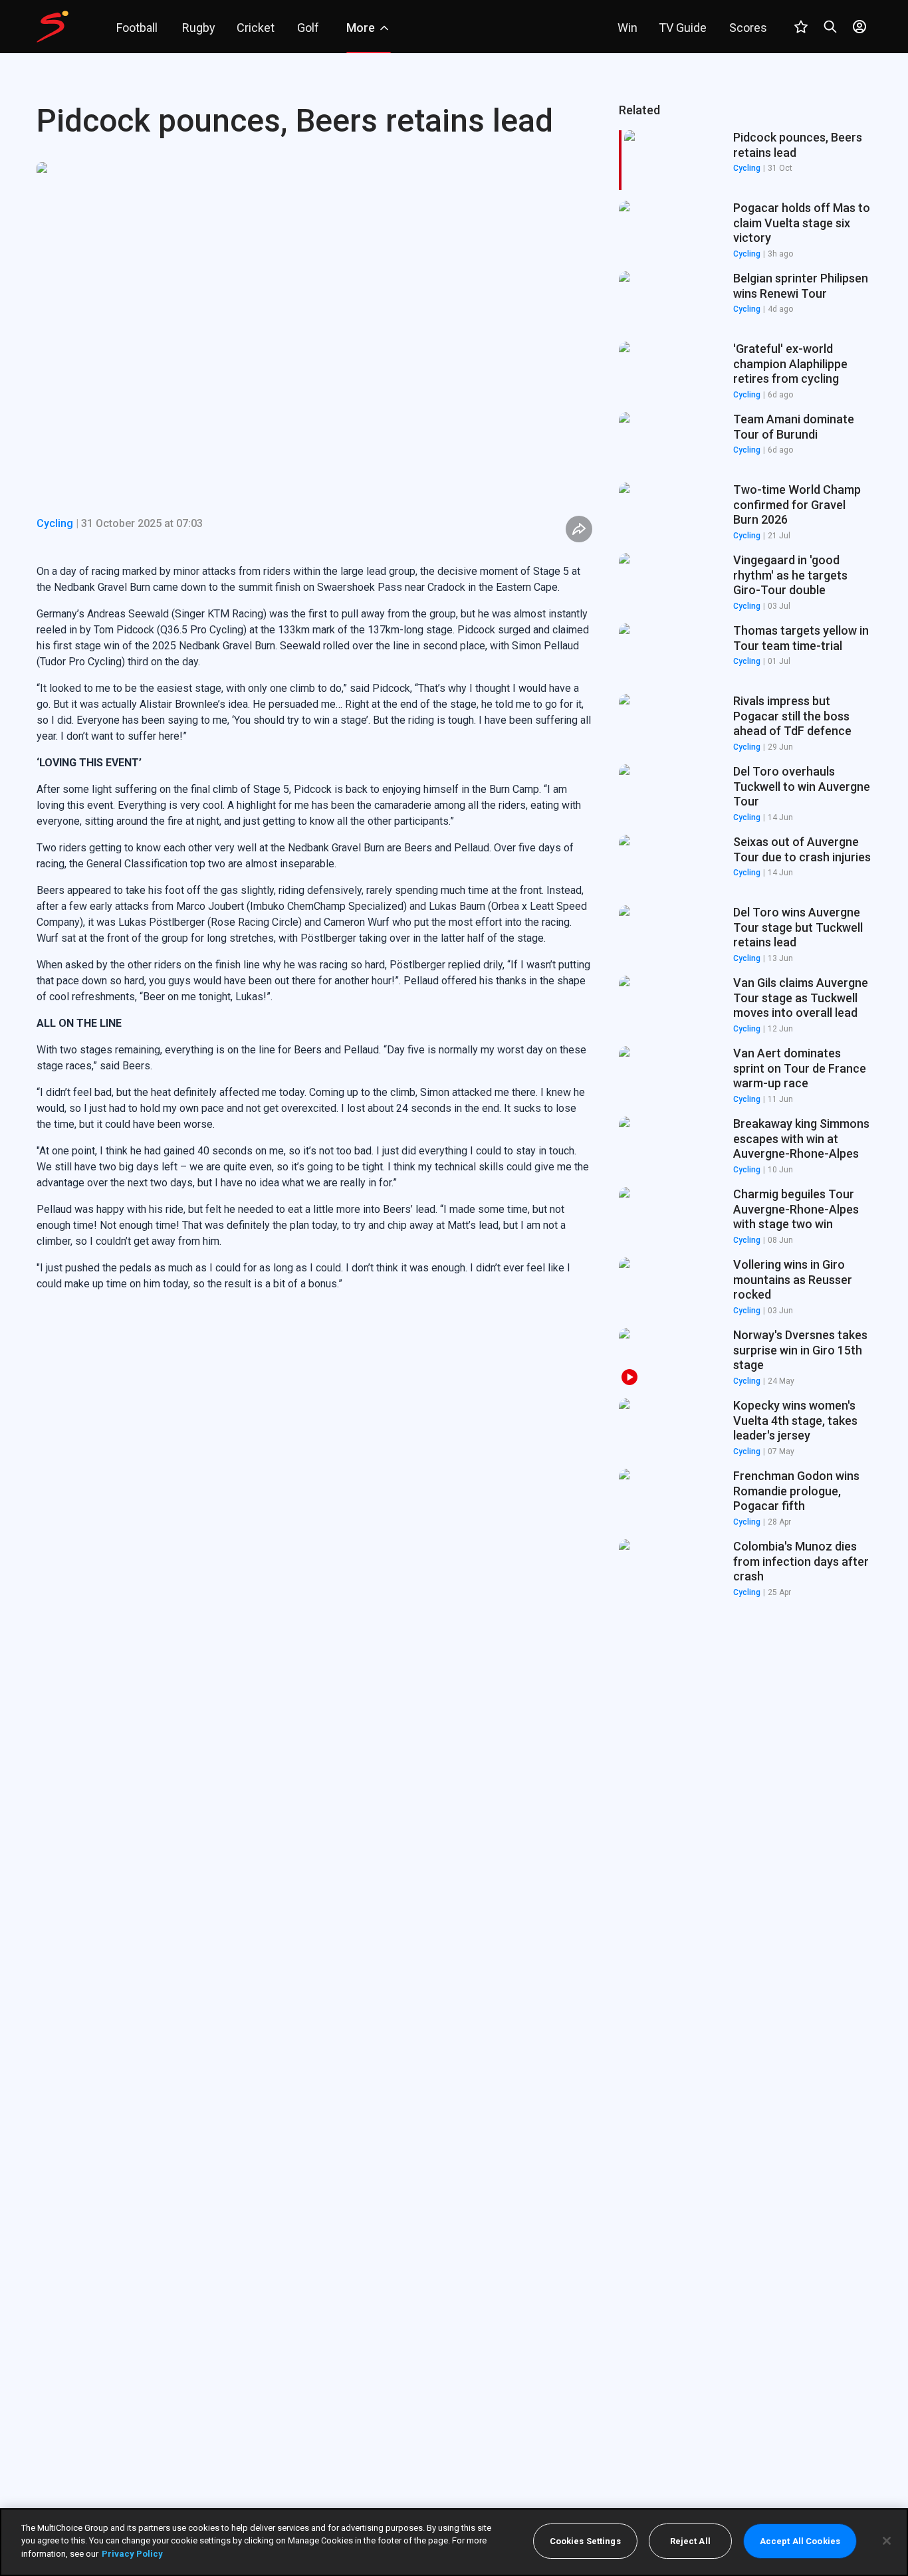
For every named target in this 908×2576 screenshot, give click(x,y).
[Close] (887, 2541)
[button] (745, 231)
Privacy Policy (132, 2554)
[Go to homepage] (53, 27)
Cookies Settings (585, 2541)
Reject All (690, 2541)
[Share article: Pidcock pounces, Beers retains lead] (579, 529)
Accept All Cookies (800, 2541)
